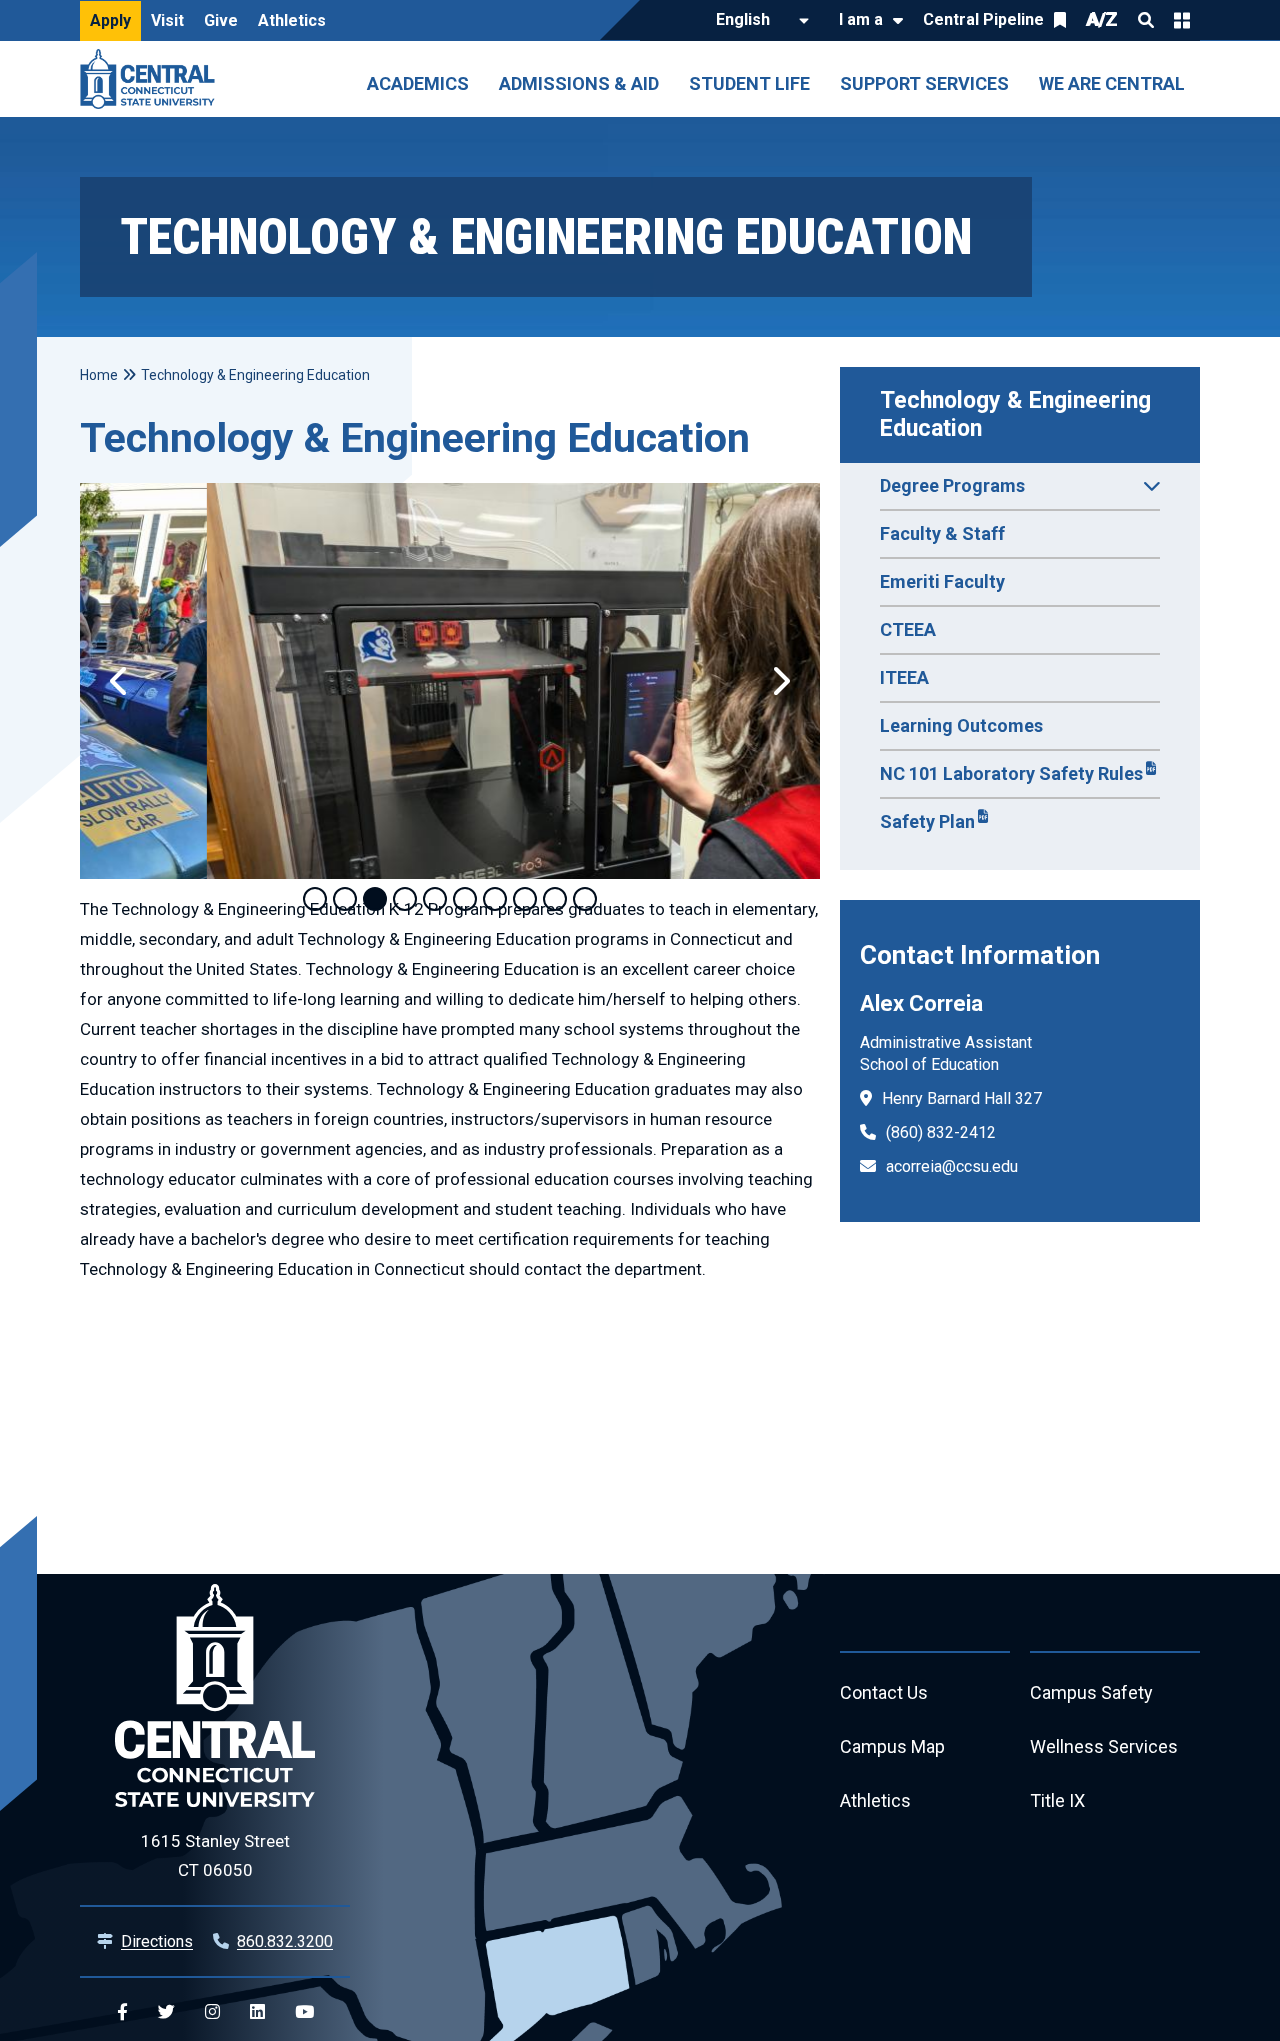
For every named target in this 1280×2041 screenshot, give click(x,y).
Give (221, 20)
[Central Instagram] (212, 2012)
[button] (120, 681)
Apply (110, 20)
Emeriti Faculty (942, 581)
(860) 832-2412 (941, 1132)
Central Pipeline (983, 19)
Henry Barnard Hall (946, 1098)
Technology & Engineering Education (1018, 414)
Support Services (924, 83)
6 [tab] (465, 899)
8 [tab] (525, 899)
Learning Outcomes (961, 725)
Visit (167, 20)
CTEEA (908, 629)
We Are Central (1112, 83)
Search (1146, 20)
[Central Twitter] (166, 2012)
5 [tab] (435, 899)
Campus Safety (1091, 1692)
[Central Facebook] (122, 2012)
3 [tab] (375, 899)
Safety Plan (927, 821)
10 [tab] (585, 899)
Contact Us (884, 1692)
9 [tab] (555, 899)
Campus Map (892, 1746)
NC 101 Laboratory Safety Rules (1011, 773)
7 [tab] (495, 899)
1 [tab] (315, 899)
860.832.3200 (285, 1941)
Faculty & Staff (942, 533)
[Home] (152, 79)
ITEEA (904, 677)
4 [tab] (405, 899)
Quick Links (1182, 20)
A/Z (1102, 19)
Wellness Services (1104, 1746)
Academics (418, 83)
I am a (861, 19)
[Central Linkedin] (257, 2012)
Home (99, 375)
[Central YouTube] (304, 2012)
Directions (157, 1941)
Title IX (1057, 1800)
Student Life (749, 83)
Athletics (292, 20)
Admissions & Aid (579, 83)
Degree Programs (952, 485)
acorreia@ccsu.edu (952, 1166)
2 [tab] (345, 899)
